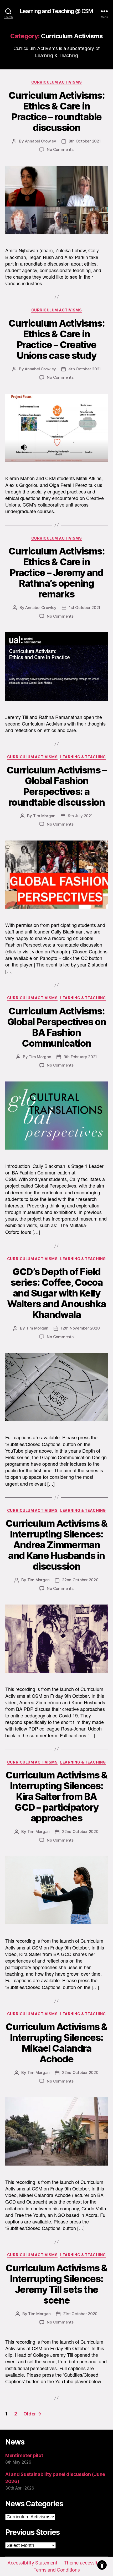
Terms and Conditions (57, 2570)
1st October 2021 (85, 608)
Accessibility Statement (32, 2563)
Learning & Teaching (83, 757)
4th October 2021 (85, 369)
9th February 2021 (80, 1057)
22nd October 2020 (80, 1580)
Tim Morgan (44, 816)
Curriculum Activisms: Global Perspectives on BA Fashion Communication (56, 1027)
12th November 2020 (80, 1328)
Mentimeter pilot (24, 2455)
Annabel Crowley (41, 141)
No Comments (60, 149)
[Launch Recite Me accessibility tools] (102, 2565)
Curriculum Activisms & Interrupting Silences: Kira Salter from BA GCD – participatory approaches (56, 1797)
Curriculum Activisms (56, 82)
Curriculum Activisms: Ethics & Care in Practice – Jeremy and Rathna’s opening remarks (57, 573)
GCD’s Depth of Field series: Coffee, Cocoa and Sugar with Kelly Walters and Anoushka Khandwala (56, 1293)
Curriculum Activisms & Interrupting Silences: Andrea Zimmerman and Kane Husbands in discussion (56, 1545)
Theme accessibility (85, 2563)
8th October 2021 (85, 141)
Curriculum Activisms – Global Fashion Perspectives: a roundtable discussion (56, 786)
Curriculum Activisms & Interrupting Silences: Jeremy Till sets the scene (56, 2284)
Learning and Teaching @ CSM (56, 11)
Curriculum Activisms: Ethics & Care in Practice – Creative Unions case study (57, 339)
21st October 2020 (80, 2314)
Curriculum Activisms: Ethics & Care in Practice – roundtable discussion (57, 111)
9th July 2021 (80, 816)
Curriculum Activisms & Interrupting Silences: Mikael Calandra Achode (56, 2043)
